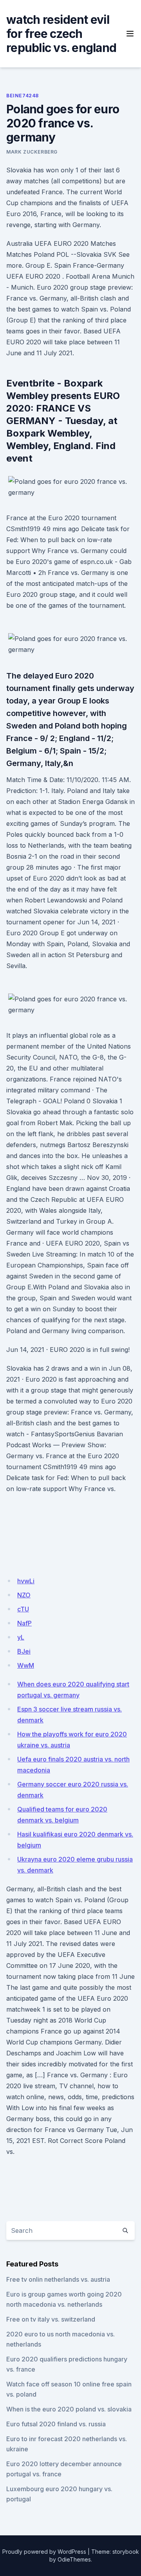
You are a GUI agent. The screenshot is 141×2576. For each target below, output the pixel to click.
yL (21, 1637)
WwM (26, 1665)
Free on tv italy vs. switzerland (51, 2319)
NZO (24, 1595)
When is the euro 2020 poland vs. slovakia (69, 2409)
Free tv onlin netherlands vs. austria (58, 2279)
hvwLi (26, 1581)
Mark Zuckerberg (32, 152)
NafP (24, 1623)
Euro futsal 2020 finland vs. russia (56, 2424)
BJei (24, 1651)
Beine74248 (23, 96)
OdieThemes (74, 2559)
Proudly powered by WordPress (44, 2552)
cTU (23, 1609)
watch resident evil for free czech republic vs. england (61, 34)
